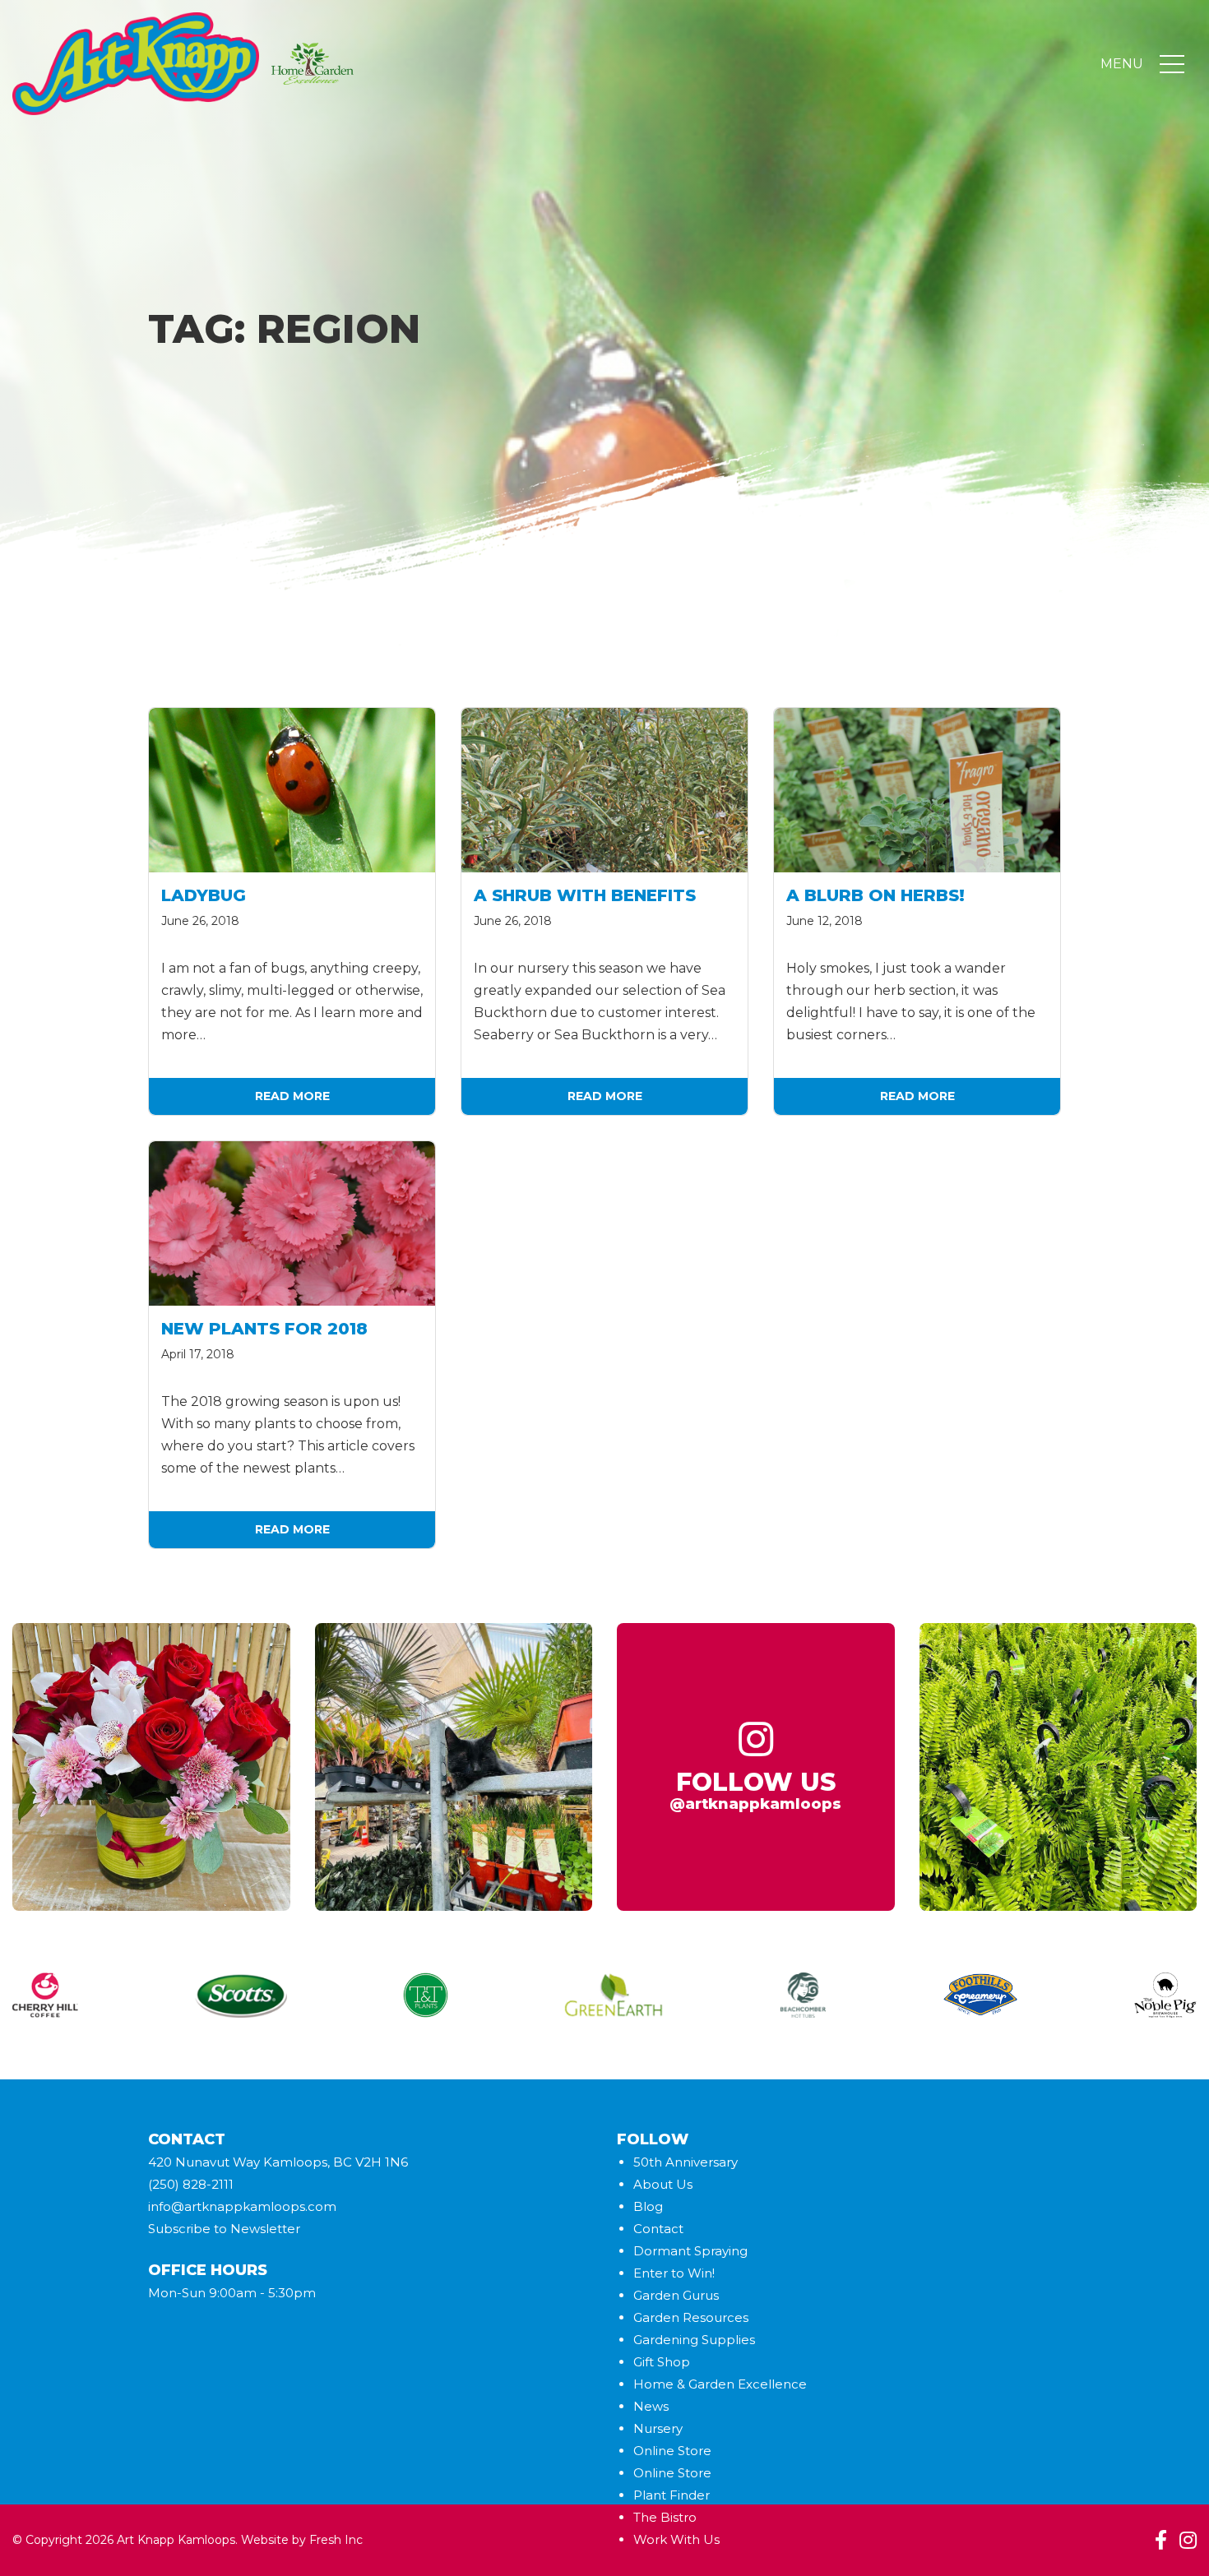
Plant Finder (672, 2495)
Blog (648, 2206)
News (651, 2406)
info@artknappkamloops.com (242, 2206)
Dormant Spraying (690, 2251)
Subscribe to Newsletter (224, 2229)
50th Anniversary (686, 2162)
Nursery (658, 2428)
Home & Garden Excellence (720, 2384)
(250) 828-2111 (191, 2184)
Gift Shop (662, 2362)
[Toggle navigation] (1172, 64)
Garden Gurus (676, 2295)
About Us (663, 2184)
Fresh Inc (336, 2540)
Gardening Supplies (694, 2340)
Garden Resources (691, 2317)
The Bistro (665, 2517)
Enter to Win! (674, 2273)
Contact (658, 2229)
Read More (292, 1096)
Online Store (672, 2451)
